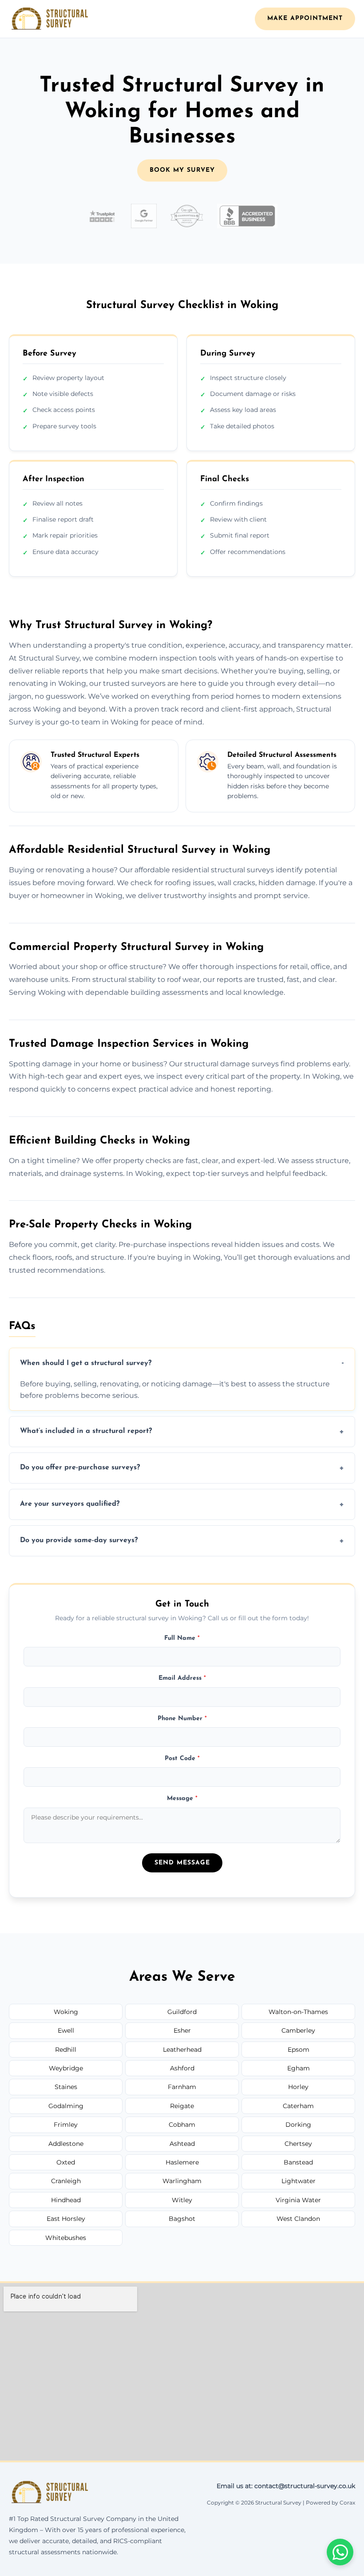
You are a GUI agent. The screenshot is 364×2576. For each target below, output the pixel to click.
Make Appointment (305, 18)
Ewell (66, 2030)
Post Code (182, 1759)
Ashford (182, 2068)
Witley (182, 2200)
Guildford (182, 2012)
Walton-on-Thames (298, 2012)
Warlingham (182, 2181)
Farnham (182, 2087)
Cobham (182, 2125)
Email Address (182, 1678)
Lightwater (299, 2181)
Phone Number (182, 1719)
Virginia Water (298, 2200)
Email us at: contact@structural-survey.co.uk (286, 2486)
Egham (299, 2068)
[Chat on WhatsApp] (340, 2552)
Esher (182, 2030)
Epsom (299, 2050)
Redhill (66, 2050)
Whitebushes (66, 2238)
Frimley (66, 2125)
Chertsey (298, 2144)
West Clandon (298, 2219)
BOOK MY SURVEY (182, 170)
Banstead (298, 2162)
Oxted (66, 2162)
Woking (66, 2012)
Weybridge (66, 2068)
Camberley (298, 2030)
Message (182, 1798)
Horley (298, 2087)
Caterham (298, 2106)
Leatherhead (182, 2050)
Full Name (182, 1638)
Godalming (66, 2106)
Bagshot (182, 2219)
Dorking (298, 2125)
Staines (66, 2087)
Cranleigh (66, 2181)
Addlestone (66, 2144)
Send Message (182, 1863)
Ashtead (182, 2144)
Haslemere (182, 2162)
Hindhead (66, 2200)
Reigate (182, 2106)
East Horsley (66, 2219)
